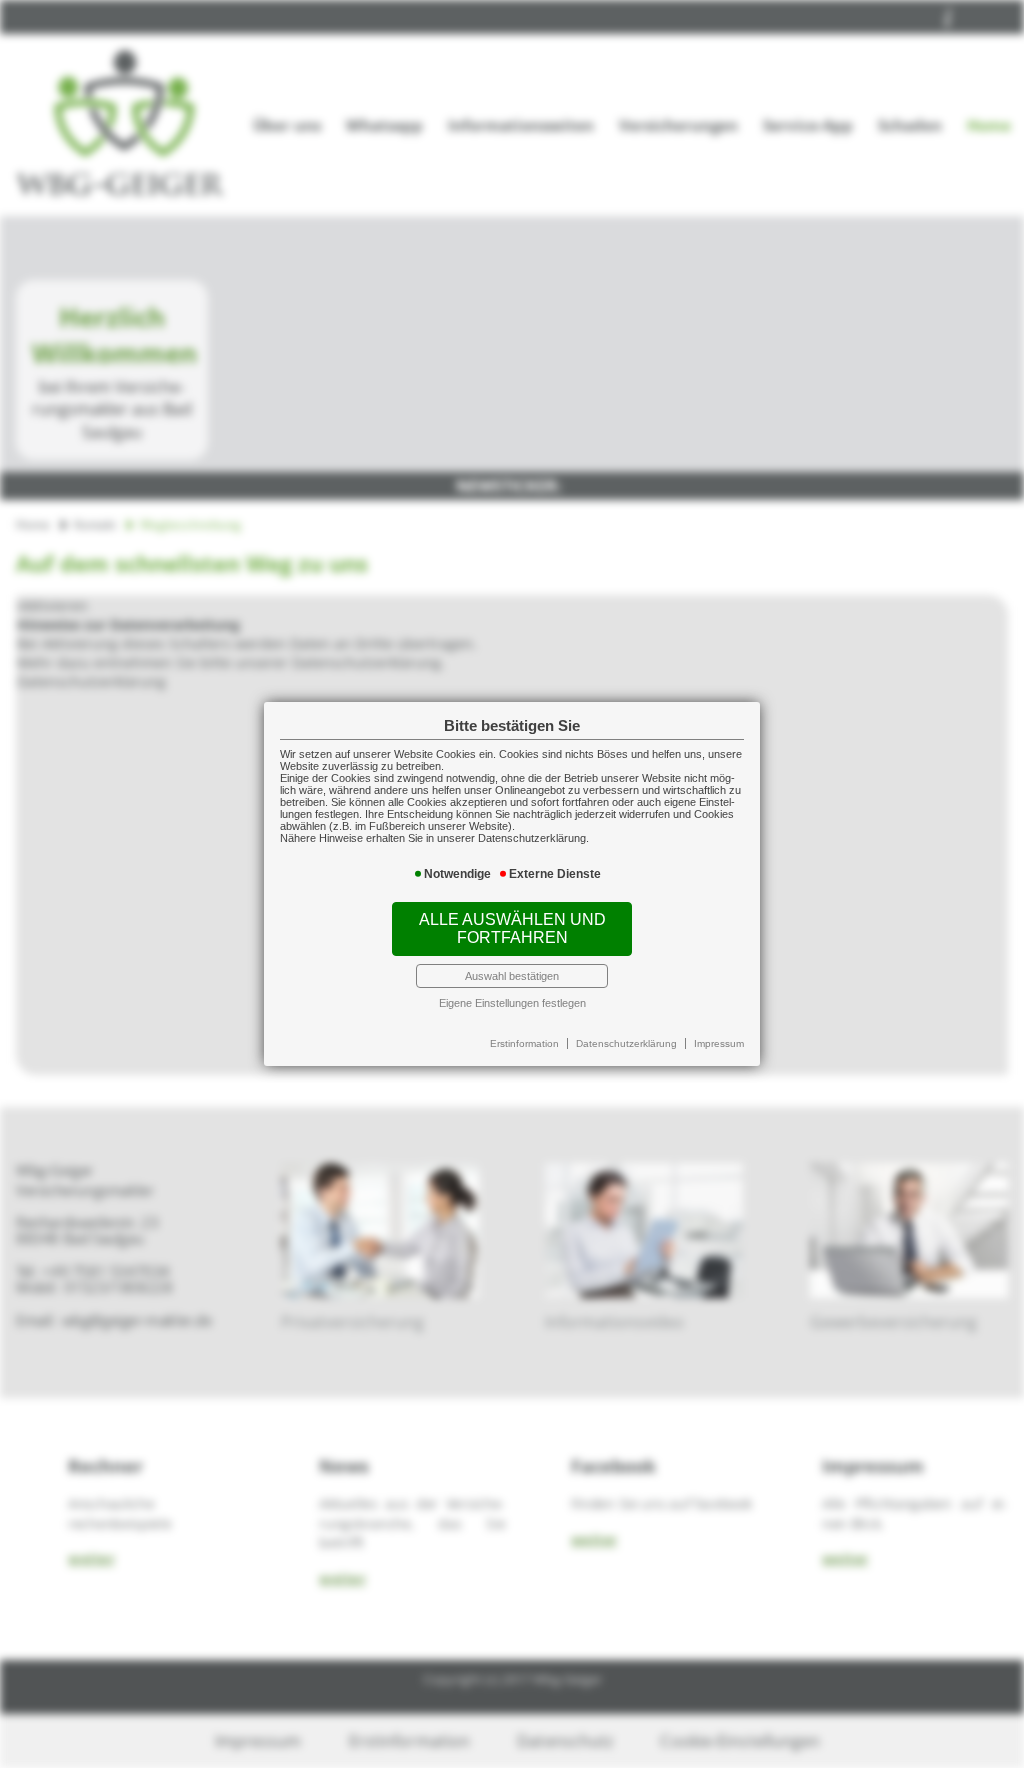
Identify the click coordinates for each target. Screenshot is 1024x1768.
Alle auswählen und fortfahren (512, 928)
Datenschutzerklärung (626, 1043)
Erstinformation (524, 1043)
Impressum (719, 1043)
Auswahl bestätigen (512, 976)
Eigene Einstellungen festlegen (512, 1003)
